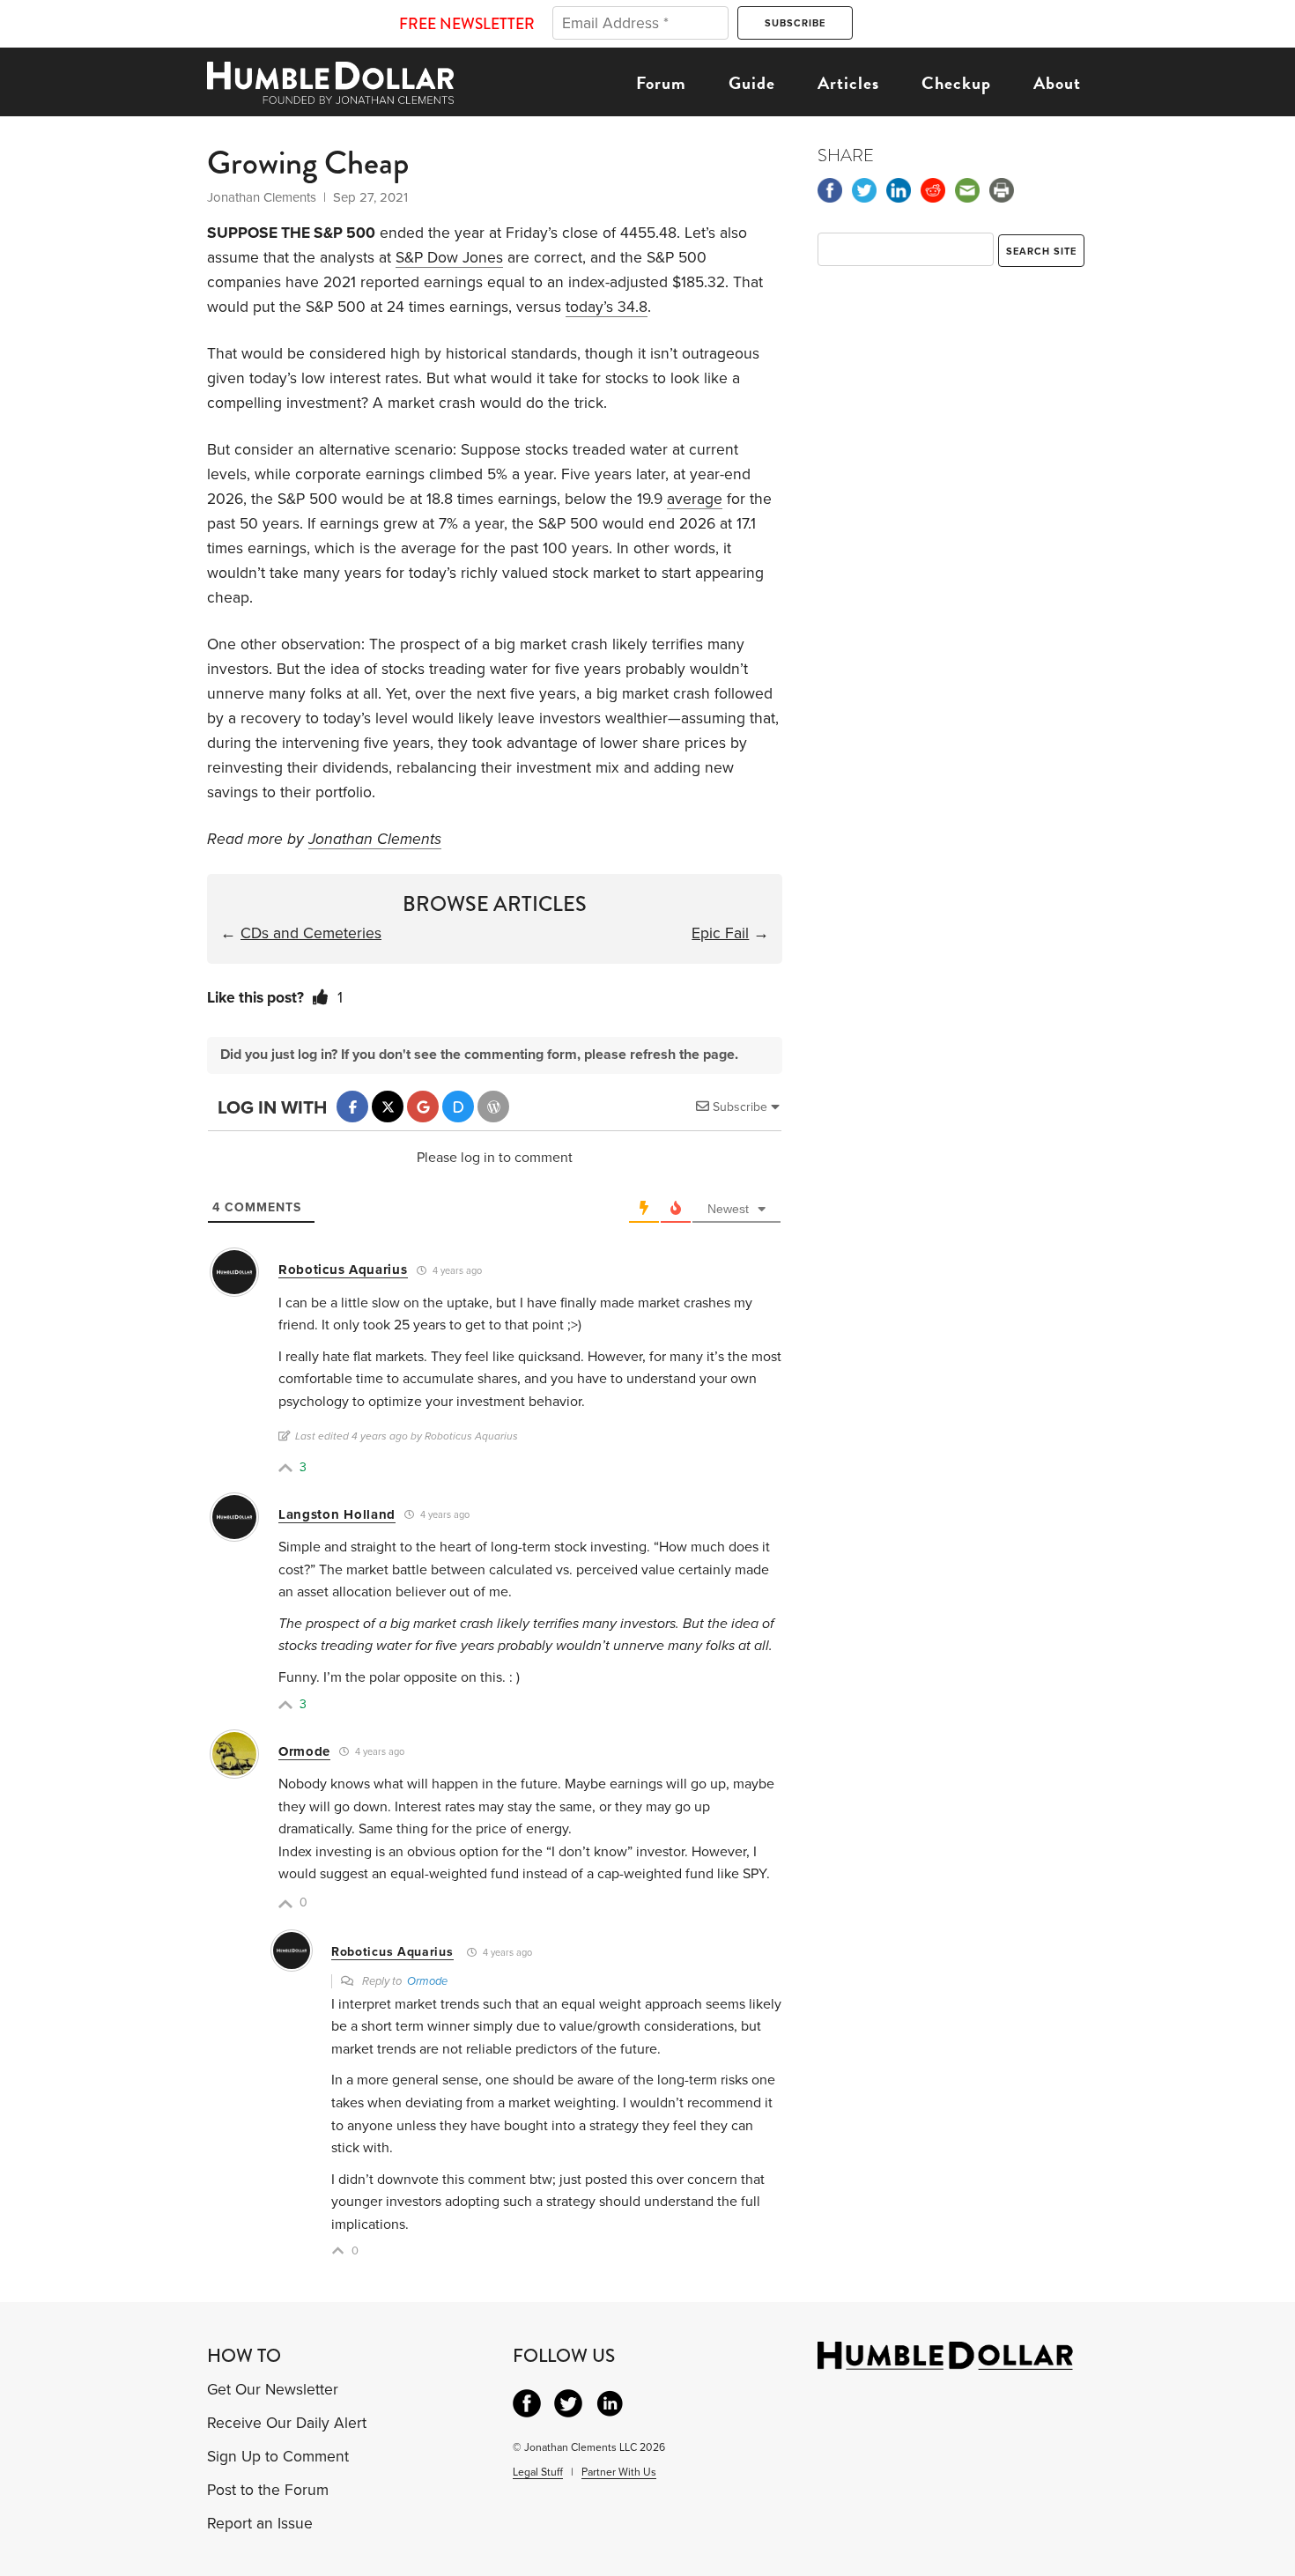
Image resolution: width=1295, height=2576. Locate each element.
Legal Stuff (538, 2472)
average (695, 499)
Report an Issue (260, 2524)
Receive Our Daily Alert (287, 2423)
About (1057, 83)
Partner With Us (619, 2472)
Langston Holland (337, 1514)
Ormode (304, 1751)
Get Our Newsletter (273, 2390)
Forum (661, 83)
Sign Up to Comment (278, 2457)
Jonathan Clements (375, 839)
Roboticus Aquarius (343, 1269)
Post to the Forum (268, 2490)
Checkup (956, 83)
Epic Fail (720, 933)
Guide (752, 83)
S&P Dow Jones (449, 258)
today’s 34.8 (607, 307)
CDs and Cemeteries (311, 933)
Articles (848, 83)
